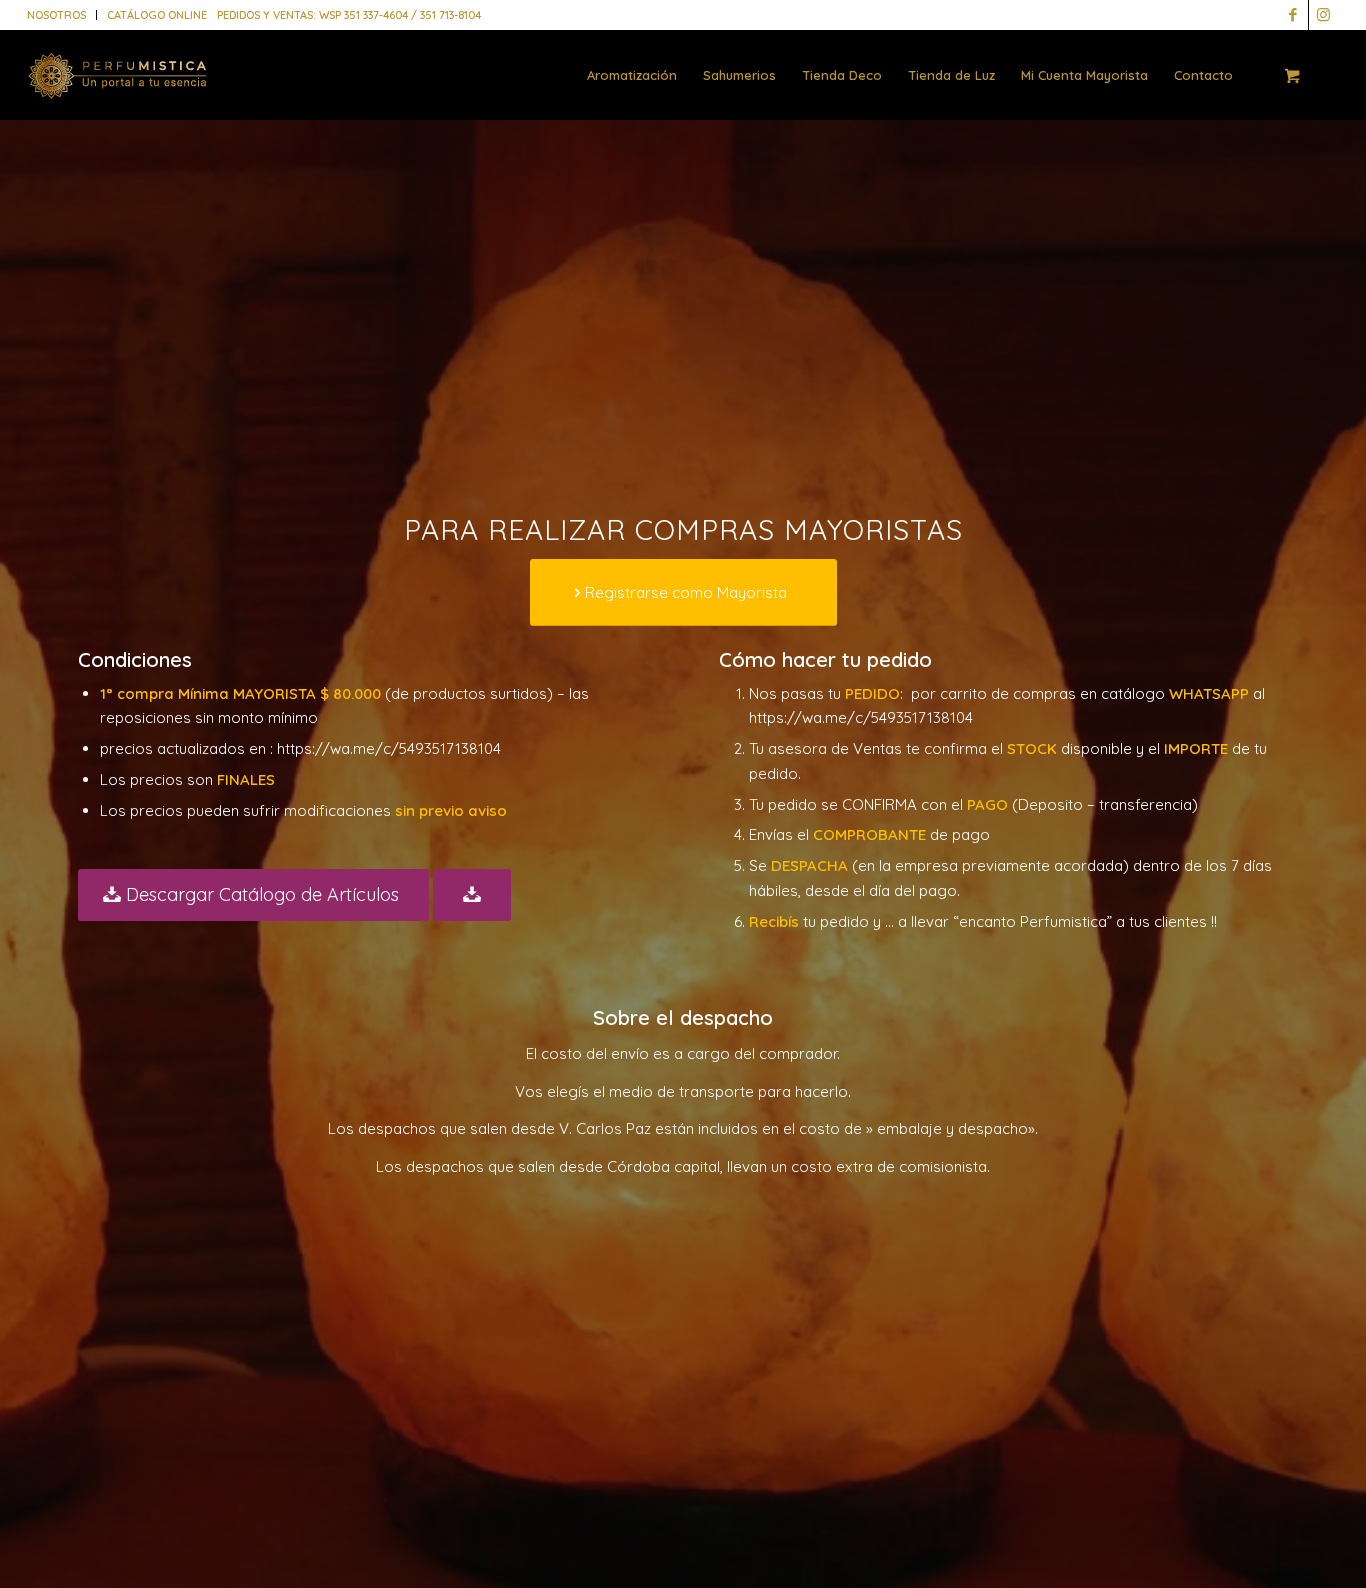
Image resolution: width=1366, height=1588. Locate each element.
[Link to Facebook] (1293, 15)
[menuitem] (62, 15)
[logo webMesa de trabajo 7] (117, 90)
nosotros (56, 15)
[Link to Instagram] (1324, 15)
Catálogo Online (157, 15)
